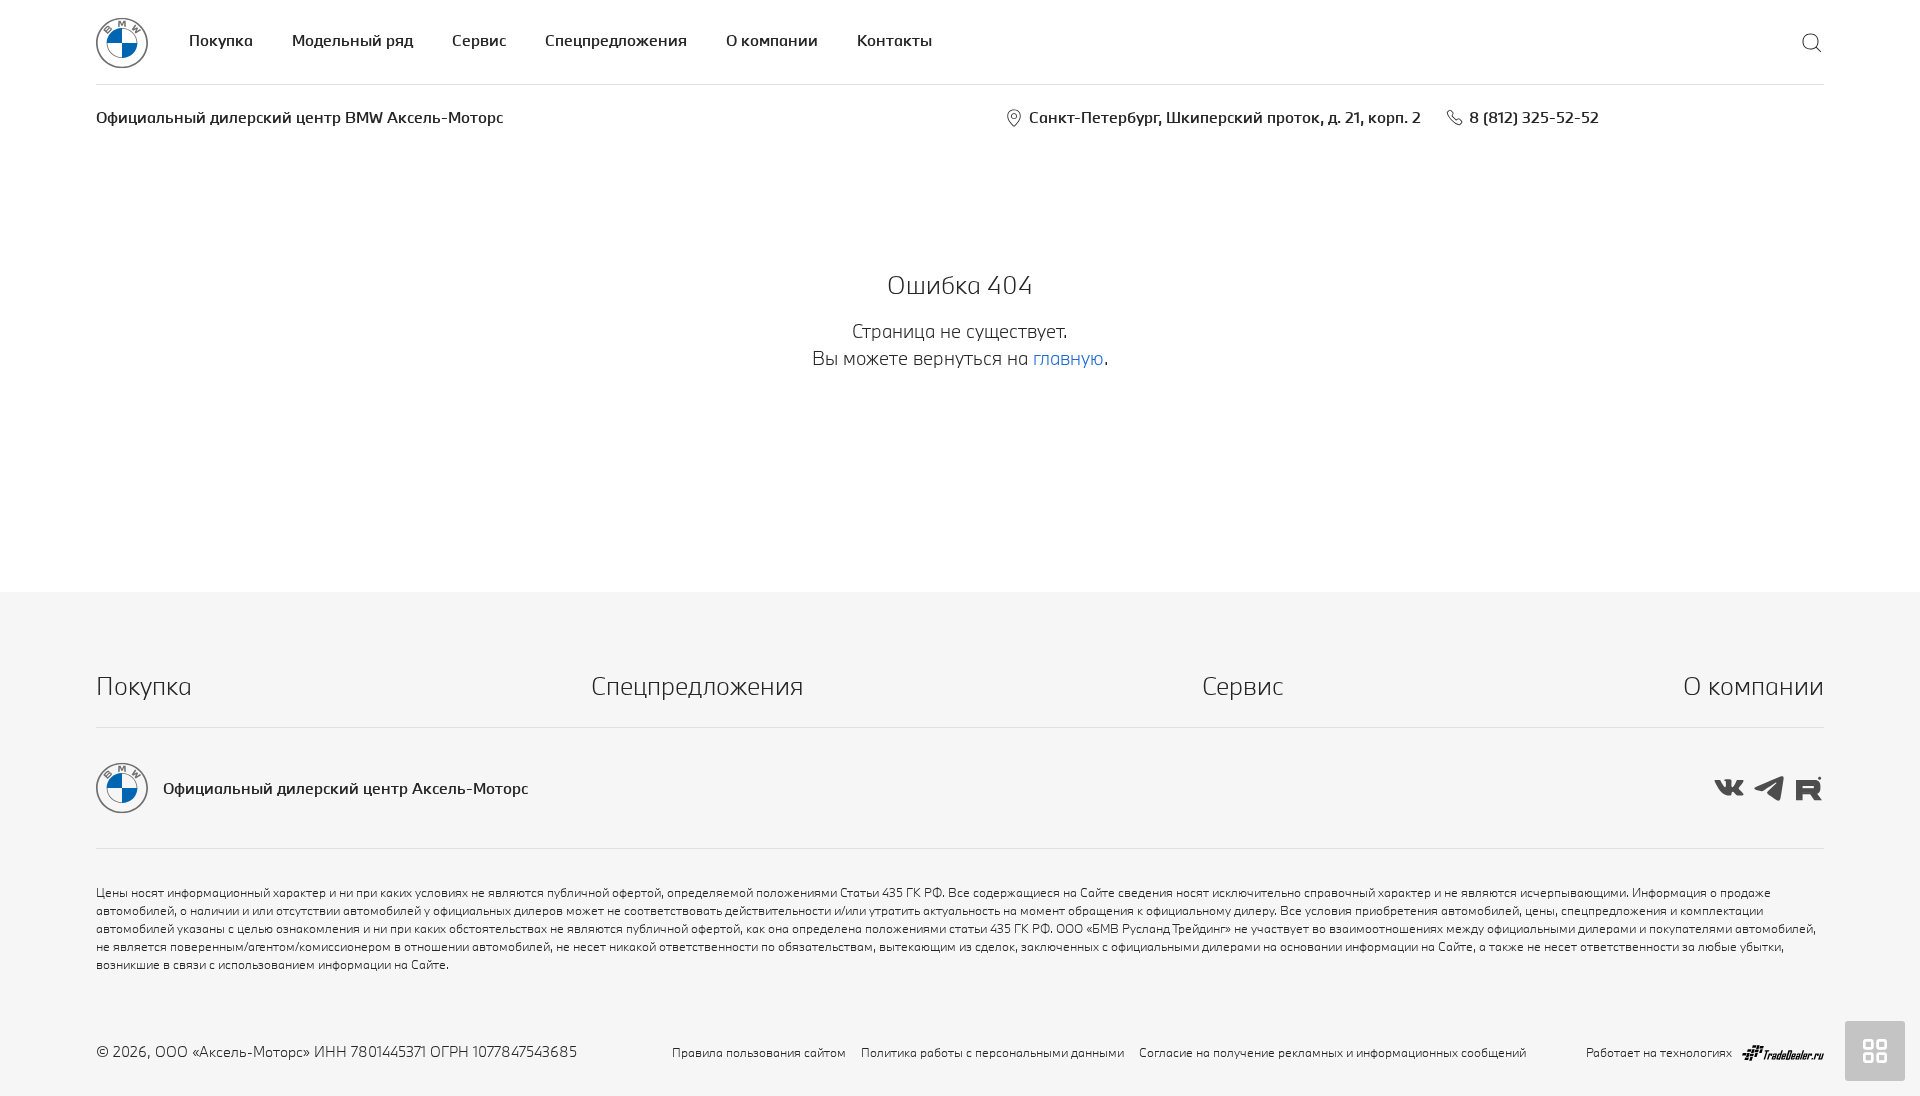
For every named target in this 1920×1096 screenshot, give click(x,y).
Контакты (894, 40)
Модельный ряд (352, 40)
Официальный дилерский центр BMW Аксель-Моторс (299, 117)
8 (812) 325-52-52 (1534, 117)
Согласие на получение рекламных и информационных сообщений (1332, 1052)
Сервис (479, 40)
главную (1068, 358)
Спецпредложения (616, 40)
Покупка (221, 40)
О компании (772, 40)
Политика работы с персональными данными (992, 1052)
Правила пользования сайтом (759, 1052)
